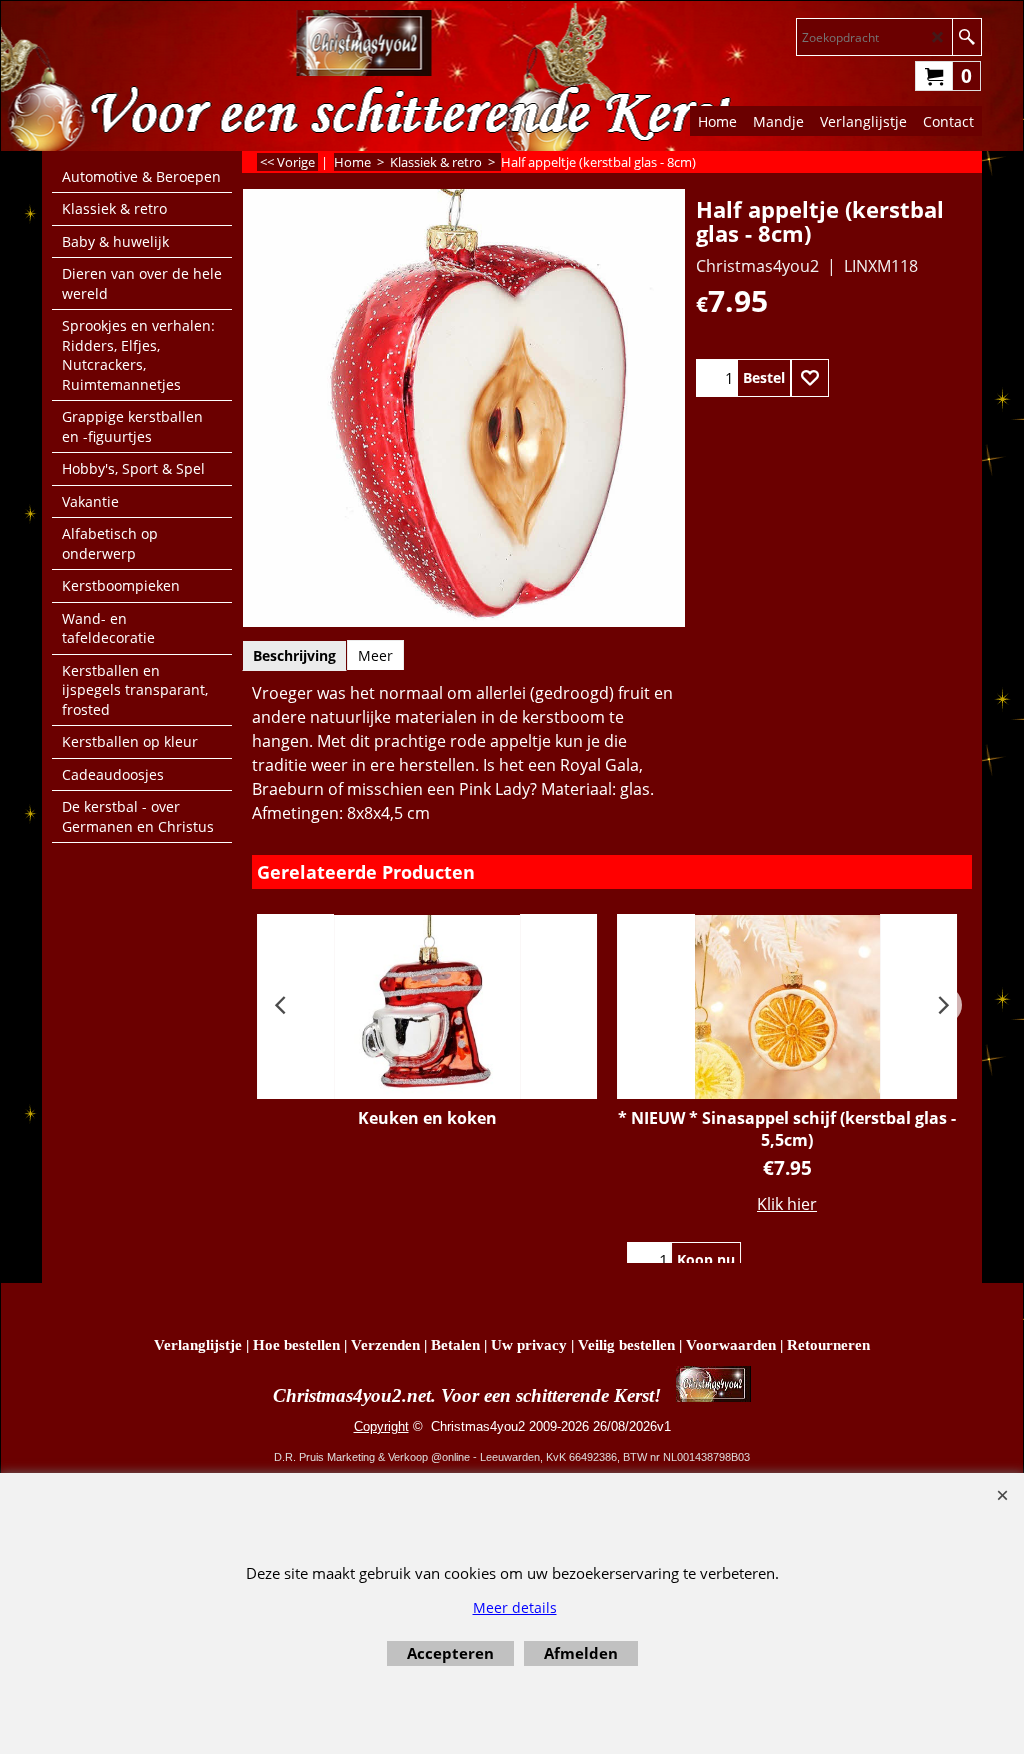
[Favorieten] (810, 378)
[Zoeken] (966, 37)
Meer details (515, 1607)
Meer (375, 655)
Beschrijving (294, 655)
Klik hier (787, 1204)
